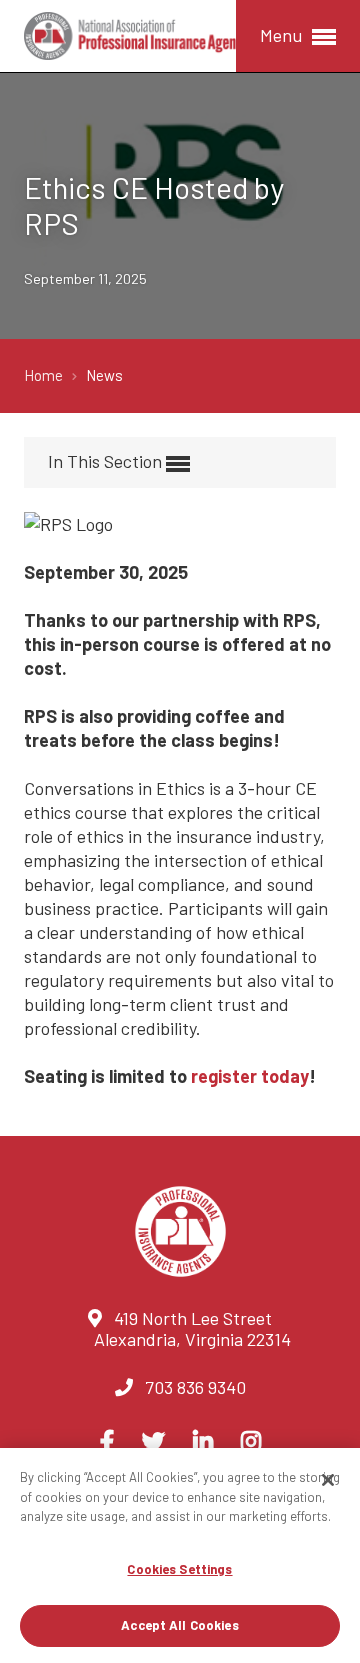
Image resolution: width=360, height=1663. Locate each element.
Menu (283, 35)
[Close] (328, 1480)
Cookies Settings (179, 1569)
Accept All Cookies (179, 1625)
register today (250, 1076)
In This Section (107, 461)
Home (45, 375)
